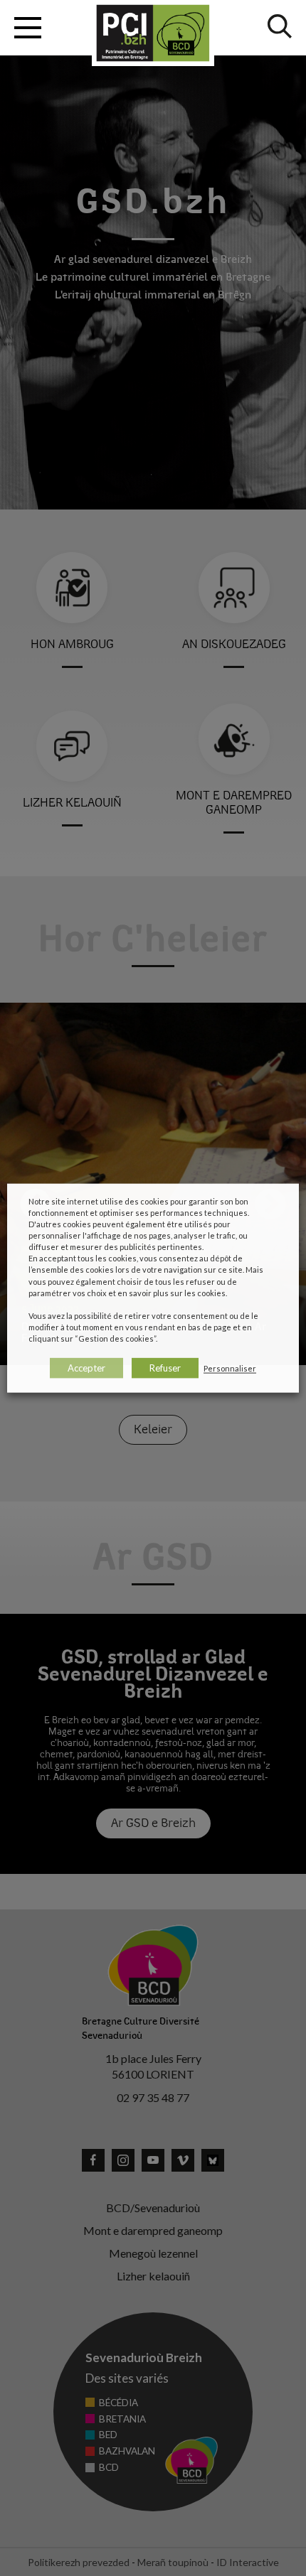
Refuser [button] (165, 1368)
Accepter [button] (86, 1368)
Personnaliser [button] (230, 1368)
